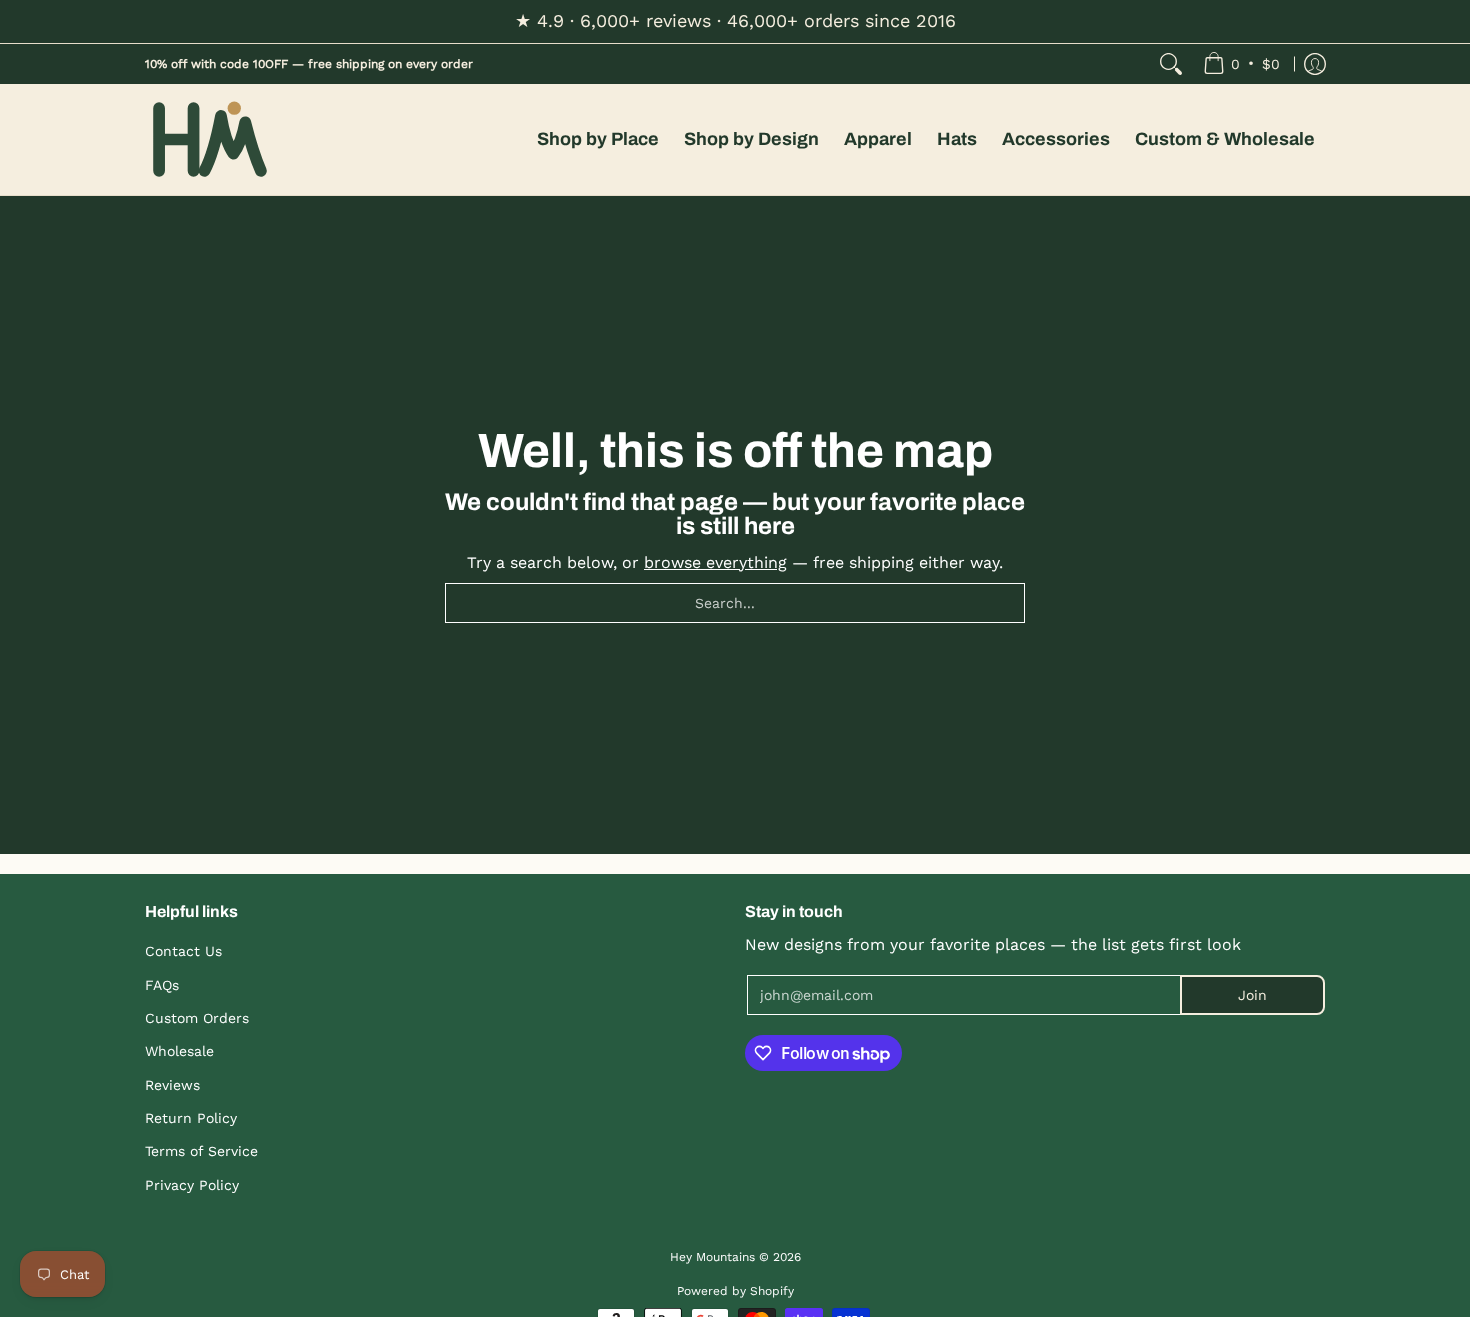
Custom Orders (197, 1018)
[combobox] (735, 603)
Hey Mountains (210, 139)
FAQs (162, 985)
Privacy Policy (192, 1185)
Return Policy (191, 1118)
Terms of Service (201, 1151)
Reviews (172, 1085)
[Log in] (1315, 64)
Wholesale (179, 1051)
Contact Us (183, 951)
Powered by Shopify (735, 1291)
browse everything (715, 562)
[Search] (1171, 64)
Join (1252, 995)
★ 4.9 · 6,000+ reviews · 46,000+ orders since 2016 (735, 20)
